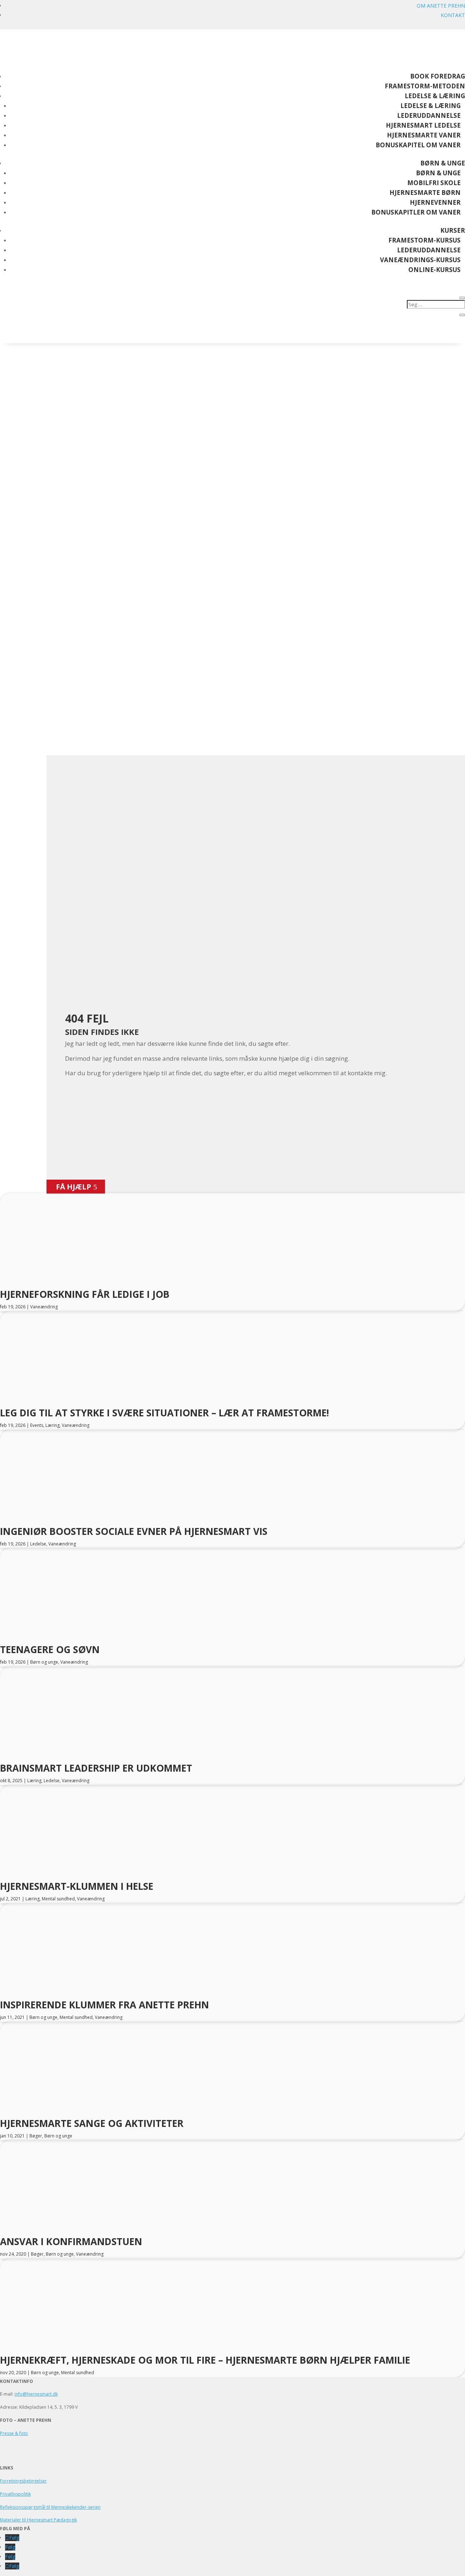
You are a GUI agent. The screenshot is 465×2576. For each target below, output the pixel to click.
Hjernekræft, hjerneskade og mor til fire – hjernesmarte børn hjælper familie (205, 2360)
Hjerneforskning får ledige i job (85, 1294)
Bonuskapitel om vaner (418, 145)
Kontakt (453, 15)
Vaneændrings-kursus (420, 260)
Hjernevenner (435, 202)
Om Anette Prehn (441, 6)
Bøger (36, 2136)
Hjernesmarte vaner (424, 135)
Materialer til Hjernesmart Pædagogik (39, 2520)
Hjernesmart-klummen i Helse (77, 1886)
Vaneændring (44, 1307)
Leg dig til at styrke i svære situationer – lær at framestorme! (165, 1413)
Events (37, 1425)
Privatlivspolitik (15, 2494)
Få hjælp (74, 1187)
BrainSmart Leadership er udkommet (96, 1768)
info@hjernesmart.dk (36, 2394)
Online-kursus (434, 270)
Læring (52, 1425)
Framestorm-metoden (425, 86)
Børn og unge (44, 1662)
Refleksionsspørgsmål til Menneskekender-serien (50, 2507)
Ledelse (38, 1544)
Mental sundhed (58, 1899)
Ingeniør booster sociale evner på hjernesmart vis (134, 1531)
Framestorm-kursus (424, 240)
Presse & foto (14, 2433)
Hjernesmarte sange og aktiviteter (92, 2123)
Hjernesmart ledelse (423, 125)
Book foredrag (438, 76)
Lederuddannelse (429, 115)
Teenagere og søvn (50, 1649)
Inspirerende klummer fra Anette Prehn (104, 2005)
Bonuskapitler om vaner (416, 212)
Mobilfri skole (434, 183)
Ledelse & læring (435, 96)
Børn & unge (443, 163)
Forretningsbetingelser (23, 2481)
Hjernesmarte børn (425, 193)
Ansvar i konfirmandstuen (71, 2241)
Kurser (453, 230)
